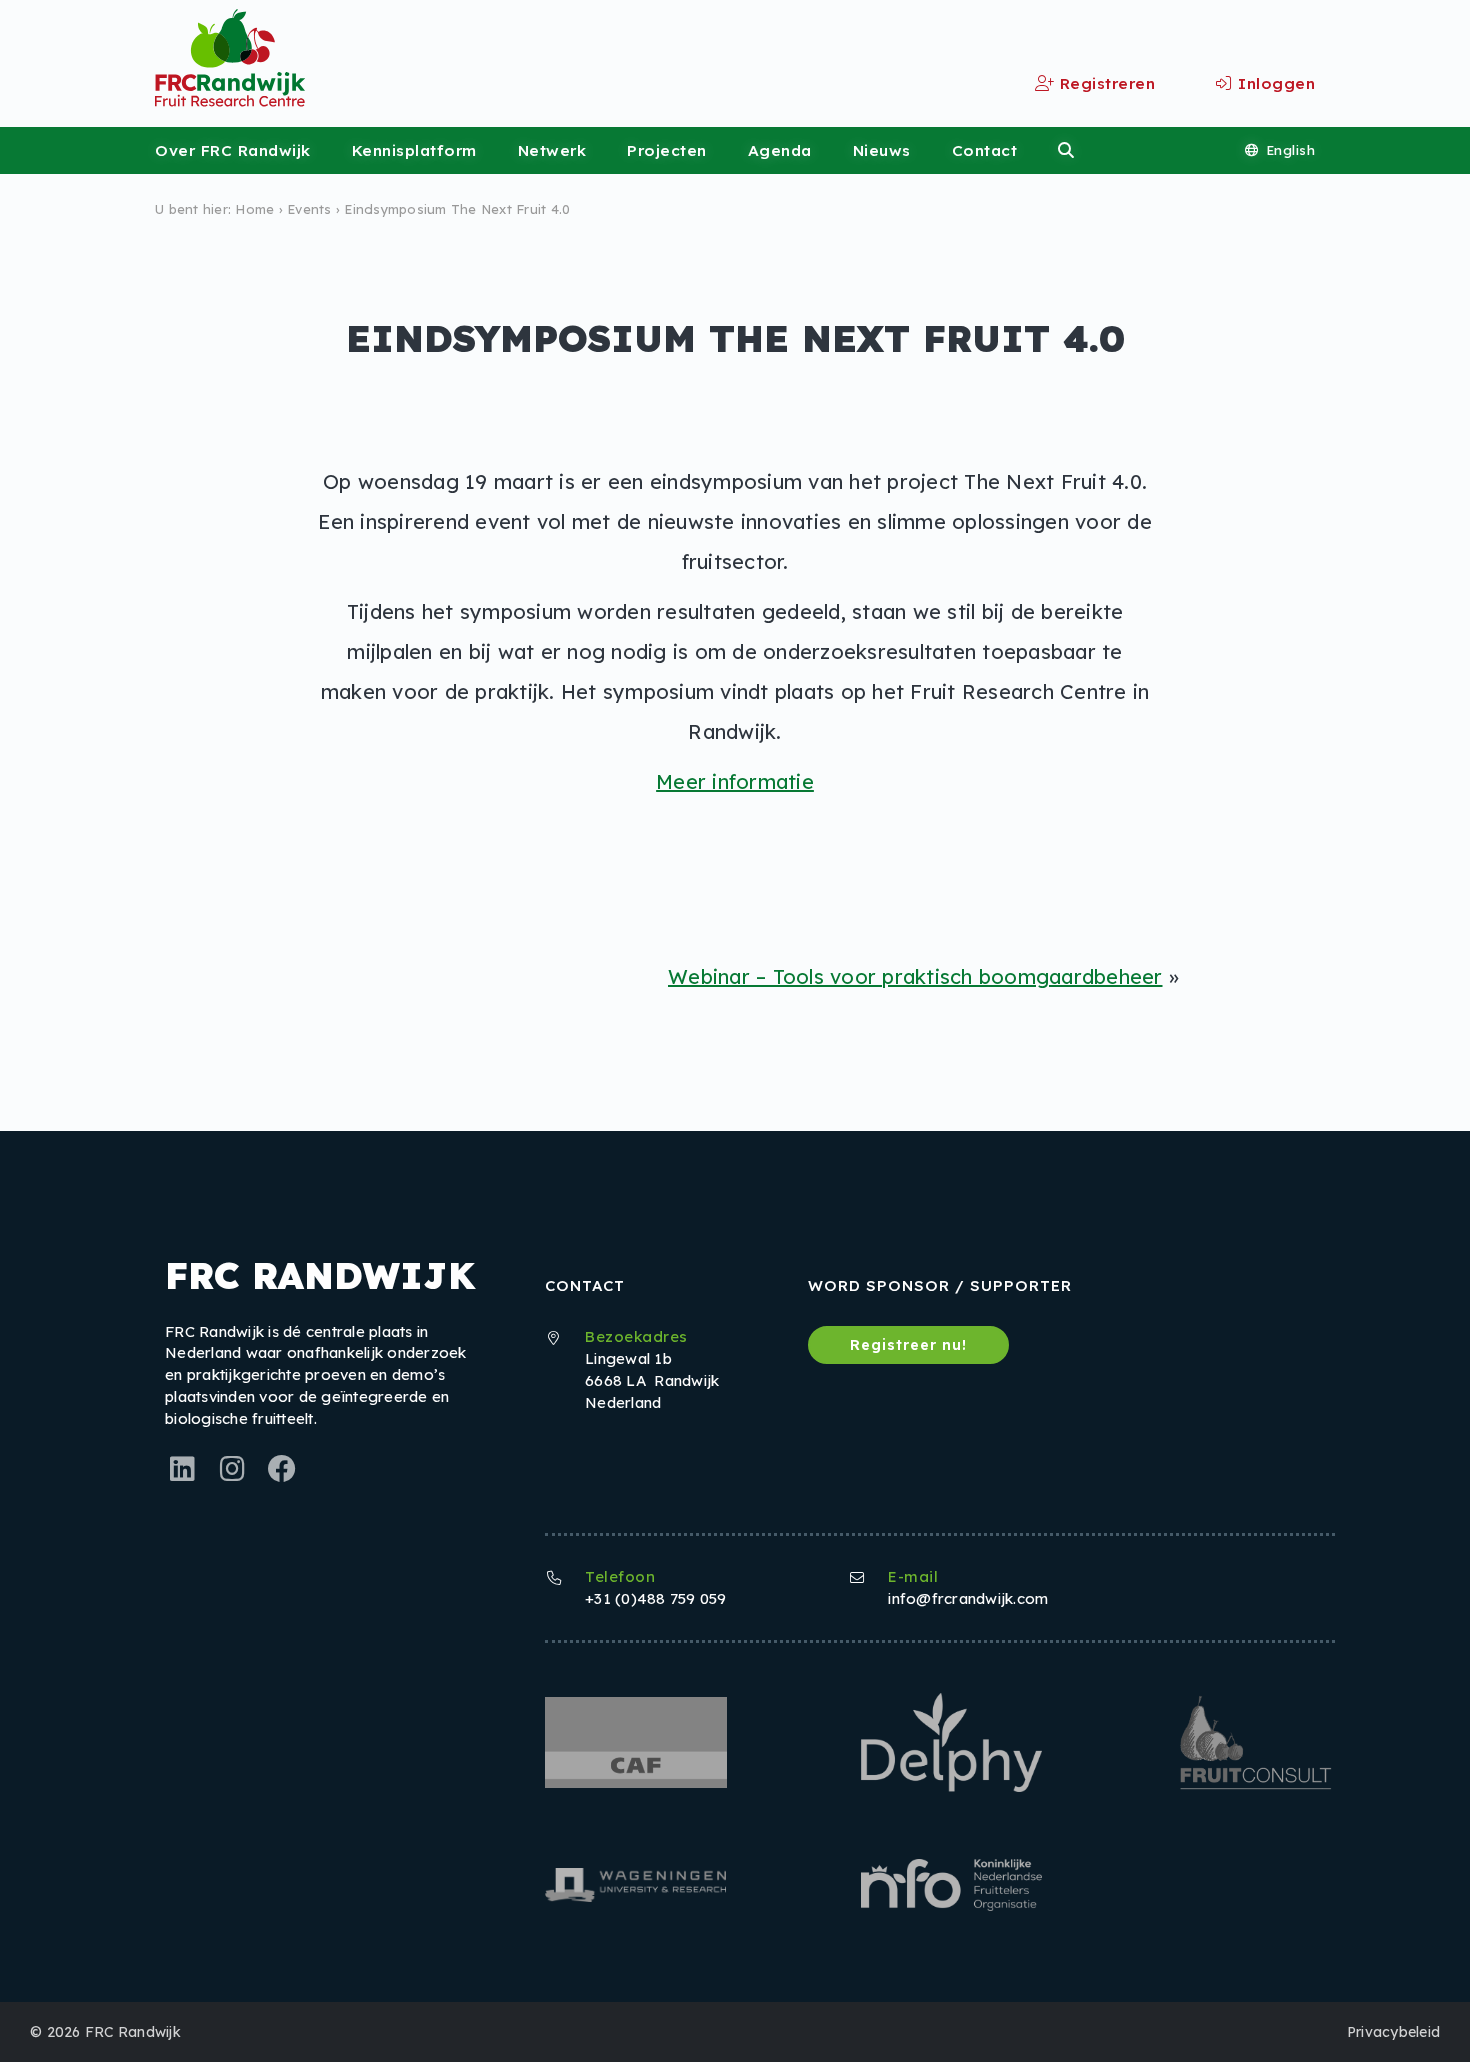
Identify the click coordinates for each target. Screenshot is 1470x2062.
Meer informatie (735, 781)
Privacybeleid (1393, 2032)
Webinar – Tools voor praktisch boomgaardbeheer (915, 976)
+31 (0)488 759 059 (656, 1598)
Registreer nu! (908, 1345)
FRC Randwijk (133, 2032)
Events (309, 209)
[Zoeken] (1066, 150)
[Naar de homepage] (152, 57)
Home (254, 209)
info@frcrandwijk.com (968, 1598)
